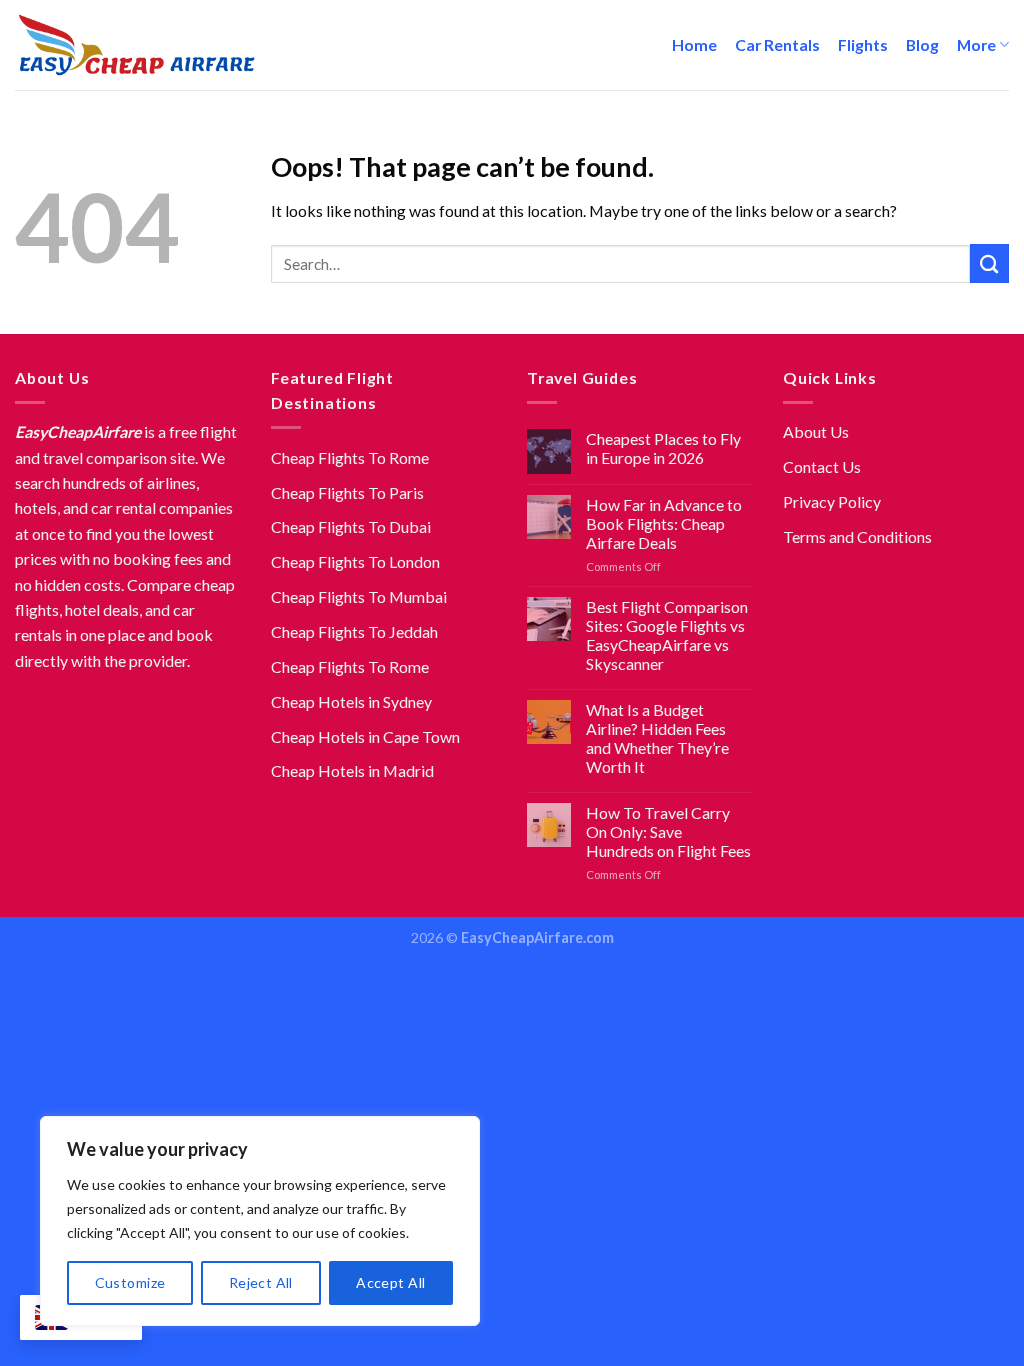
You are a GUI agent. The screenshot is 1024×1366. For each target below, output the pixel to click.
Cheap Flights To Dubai (351, 526)
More (976, 44)
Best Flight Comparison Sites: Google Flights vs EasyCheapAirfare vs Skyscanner (667, 635)
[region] (260, 1221)
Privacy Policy (832, 501)
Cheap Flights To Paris (347, 492)
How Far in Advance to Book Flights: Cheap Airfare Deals (664, 523)
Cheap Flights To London (355, 561)
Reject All (261, 1282)
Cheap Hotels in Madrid (352, 770)
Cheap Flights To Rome (350, 457)
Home (694, 44)
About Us (816, 431)
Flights (863, 44)
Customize (130, 1282)
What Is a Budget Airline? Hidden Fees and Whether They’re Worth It (657, 738)
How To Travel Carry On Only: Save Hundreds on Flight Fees (668, 831)
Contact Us (822, 466)
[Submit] (989, 263)
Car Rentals (777, 44)
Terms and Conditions (857, 536)
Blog (922, 44)
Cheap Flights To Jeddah (354, 631)
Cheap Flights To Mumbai (359, 596)
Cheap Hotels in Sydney (351, 701)
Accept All (390, 1282)
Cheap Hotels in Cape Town (365, 736)
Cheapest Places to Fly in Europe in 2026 (663, 448)
